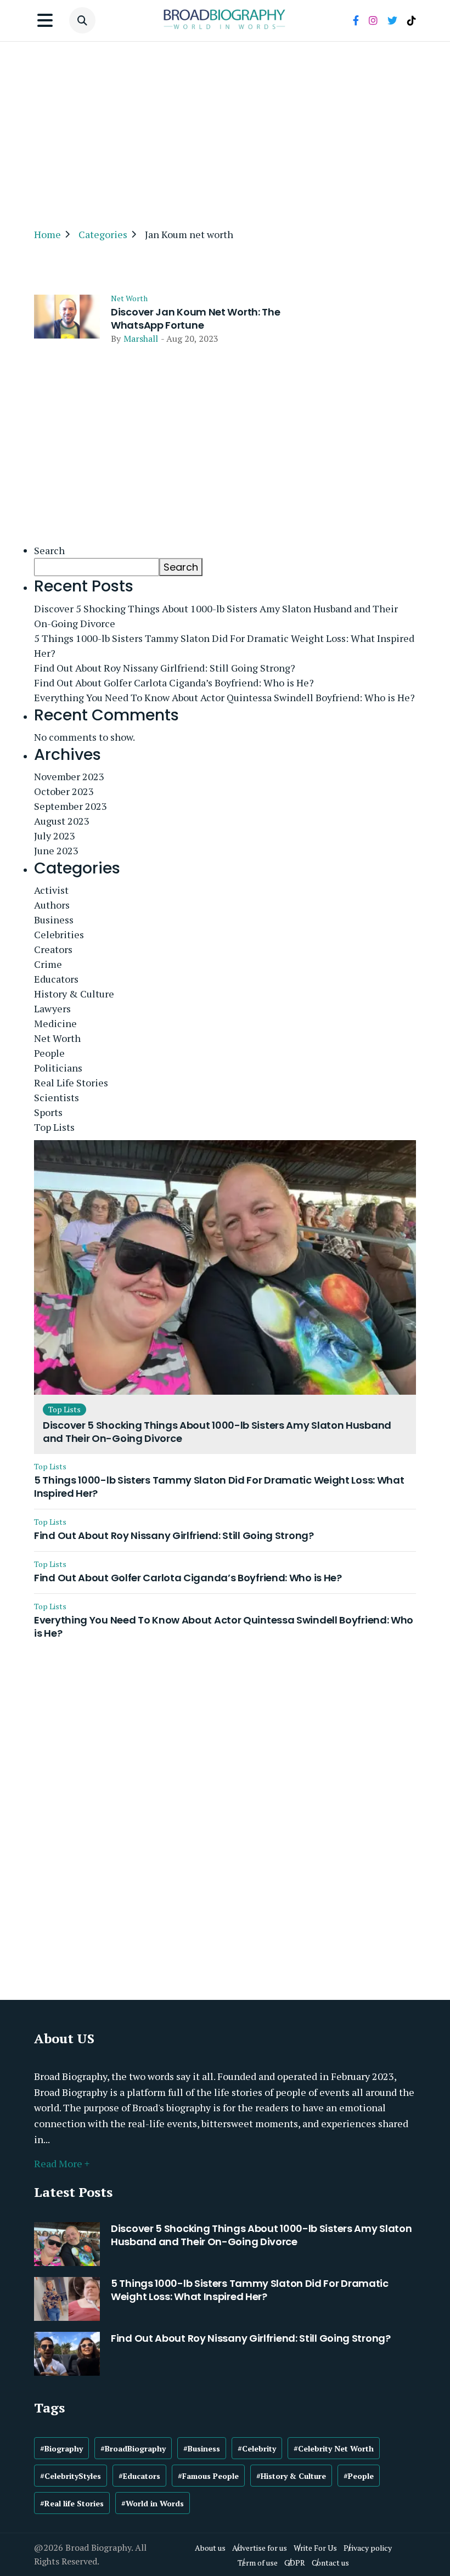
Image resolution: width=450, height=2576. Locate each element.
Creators (53, 949)
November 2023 (69, 776)
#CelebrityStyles (71, 2476)
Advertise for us (260, 2548)
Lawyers (52, 1008)
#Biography (61, 2448)
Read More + (62, 2163)
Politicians (58, 1068)
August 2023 (62, 821)
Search (49, 550)
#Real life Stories (72, 2503)
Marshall (141, 339)
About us (210, 2548)
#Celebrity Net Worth (334, 2448)
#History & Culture (291, 2476)
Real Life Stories (71, 1083)
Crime (48, 964)
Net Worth (129, 298)
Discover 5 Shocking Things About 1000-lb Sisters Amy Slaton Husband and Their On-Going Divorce (216, 616)
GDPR (295, 2563)
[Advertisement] (225, 129)
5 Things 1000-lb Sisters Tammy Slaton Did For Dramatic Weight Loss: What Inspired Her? (224, 646)
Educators (56, 979)
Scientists (57, 1097)
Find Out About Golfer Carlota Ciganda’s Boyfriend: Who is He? (174, 683)
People (49, 1053)
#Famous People (208, 2476)
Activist (51, 890)
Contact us (330, 2563)
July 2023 (55, 836)
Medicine (55, 1023)
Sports (48, 1112)
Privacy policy (368, 2548)
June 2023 (56, 850)
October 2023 (64, 791)
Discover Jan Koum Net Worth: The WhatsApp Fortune (195, 319)
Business (54, 920)
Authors (52, 905)
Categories (103, 234)
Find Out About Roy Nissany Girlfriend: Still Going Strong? (165, 668)
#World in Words (153, 2503)
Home (47, 234)
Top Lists (54, 1127)
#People (359, 2476)
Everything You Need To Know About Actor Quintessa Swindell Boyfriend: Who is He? (224, 697)
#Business (202, 2448)
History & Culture (74, 994)
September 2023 (71, 806)
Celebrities (59, 934)
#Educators (139, 2476)
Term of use (258, 2563)
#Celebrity (257, 2448)
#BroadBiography (133, 2448)
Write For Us (315, 2548)
